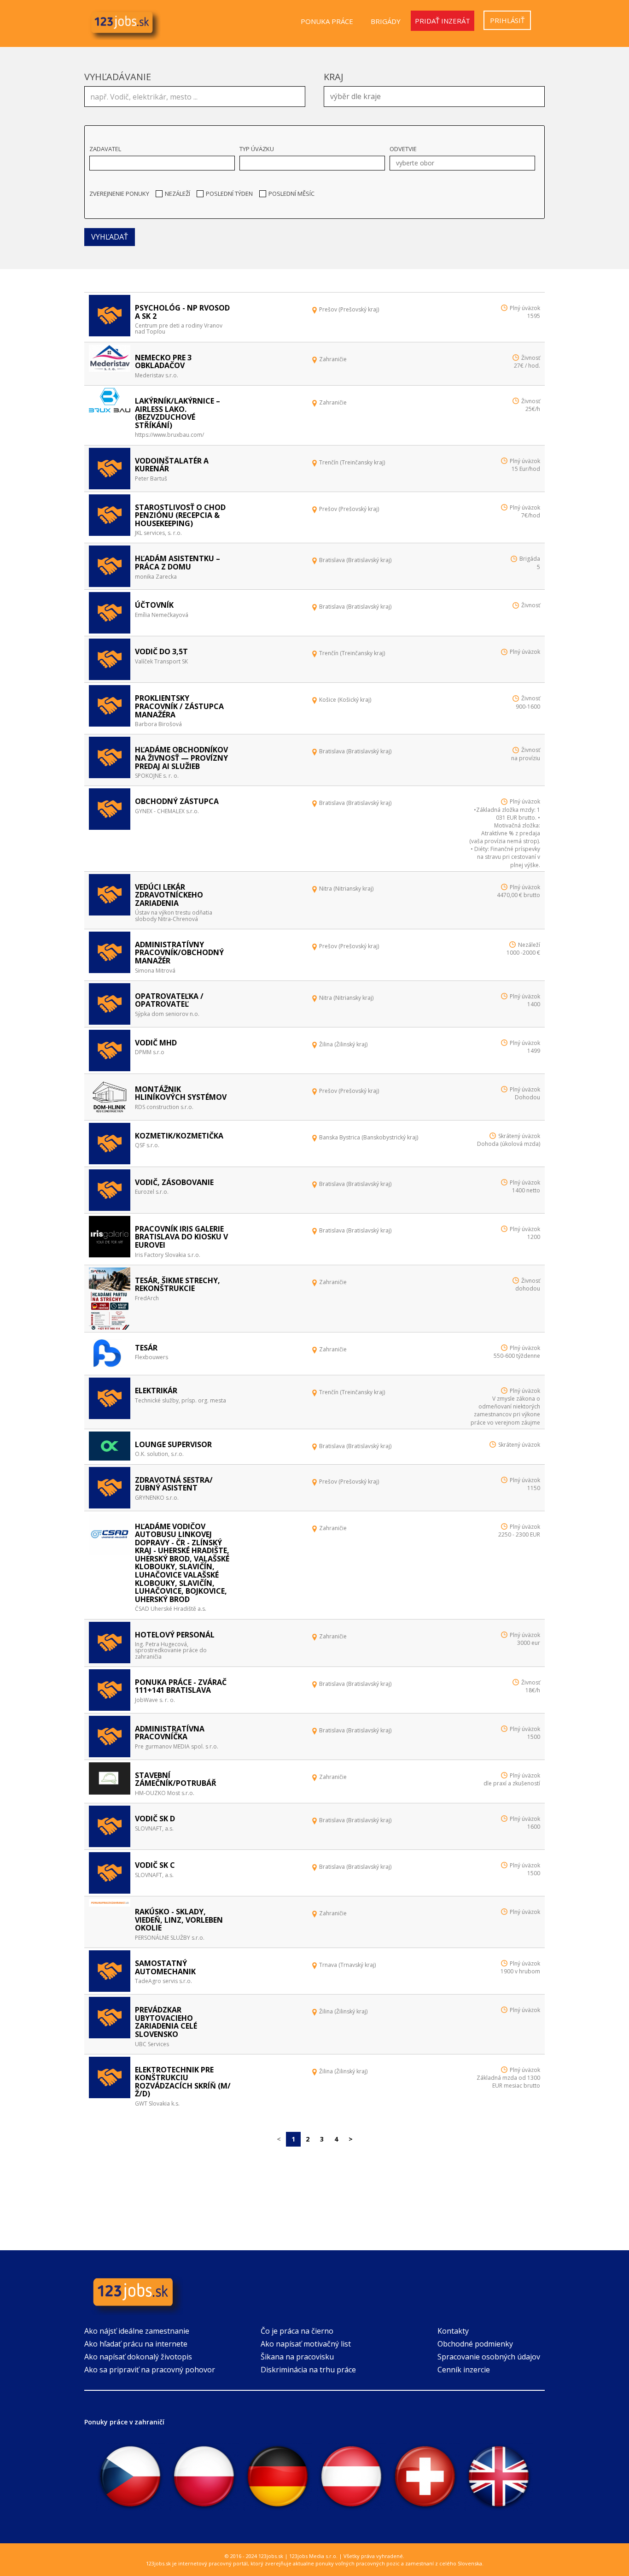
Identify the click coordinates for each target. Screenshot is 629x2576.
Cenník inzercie (464, 2370)
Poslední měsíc (291, 194)
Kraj (334, 77)
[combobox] (434, 97)
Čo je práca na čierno (297, 2331)
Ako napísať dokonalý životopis (138, 2357)
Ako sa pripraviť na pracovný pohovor (150, 2370)
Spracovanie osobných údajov (489, 2357)
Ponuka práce (327, 21)
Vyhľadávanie (118, 77)
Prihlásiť (507, 20)
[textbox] (437, 95)
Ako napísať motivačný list (306, 2344)
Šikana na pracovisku (297, 2357)
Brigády (386, 21)
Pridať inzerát (443, 21)
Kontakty (453, 2331)
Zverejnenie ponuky (119, 194)
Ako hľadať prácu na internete (136, 2344)
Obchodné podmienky (475, 2344)
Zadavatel (105, 149)
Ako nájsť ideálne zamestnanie (137, 2331)
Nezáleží (178, 194)
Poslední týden (229, 194)
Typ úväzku (257, 149)
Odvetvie (403, 149)
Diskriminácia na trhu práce (308, 2370)
